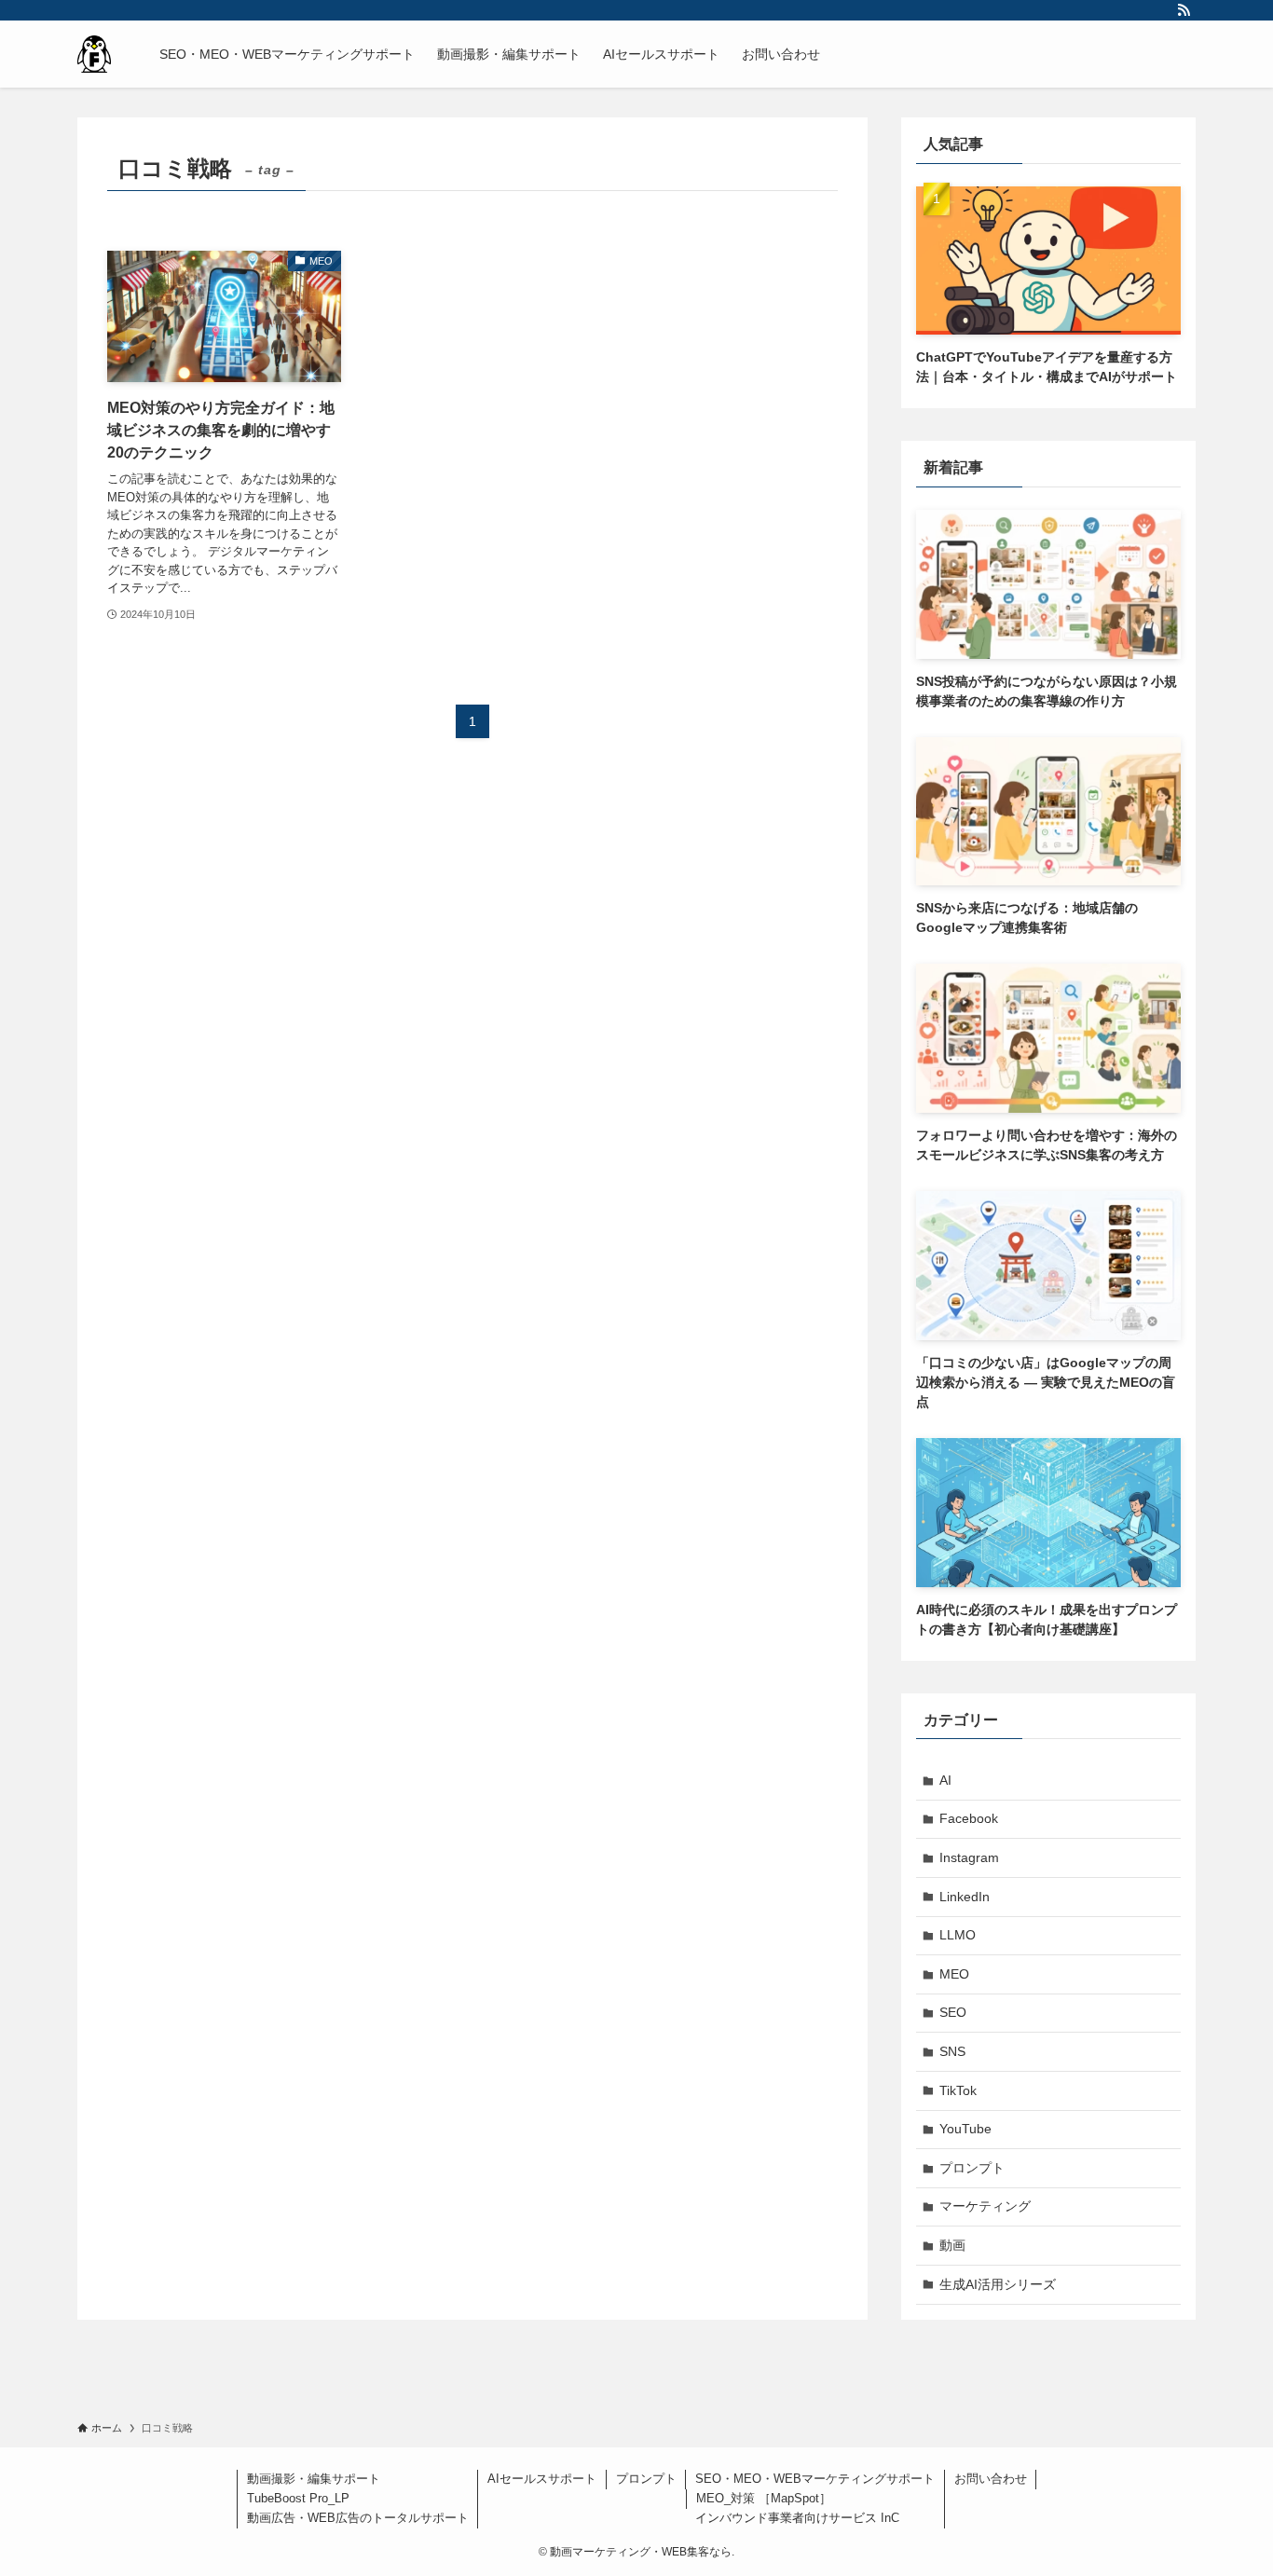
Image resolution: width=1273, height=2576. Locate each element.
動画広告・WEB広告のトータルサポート (358, 2518)
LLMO (958, 1935)
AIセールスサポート (542, 2479)
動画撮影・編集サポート (314, 2479)
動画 (952, 2245)
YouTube (965, 2129)
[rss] (1184, 10)
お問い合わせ (991, 2479)
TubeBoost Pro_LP (298, 2498)
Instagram (969, 1857)
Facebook (969, 1818)
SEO (953, 2012)
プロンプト (972, 2168)
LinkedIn (965, 1897)
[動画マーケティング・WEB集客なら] (94, 54)
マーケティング (985, 2206)
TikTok (958, 2090)
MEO (954, 1974)
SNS (952, 2051)
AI (945, 1780)
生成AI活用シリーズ (998, 2284)
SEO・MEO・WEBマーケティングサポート (815, 2479)
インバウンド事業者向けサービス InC (797, 2518)
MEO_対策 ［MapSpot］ (764, 2498)
